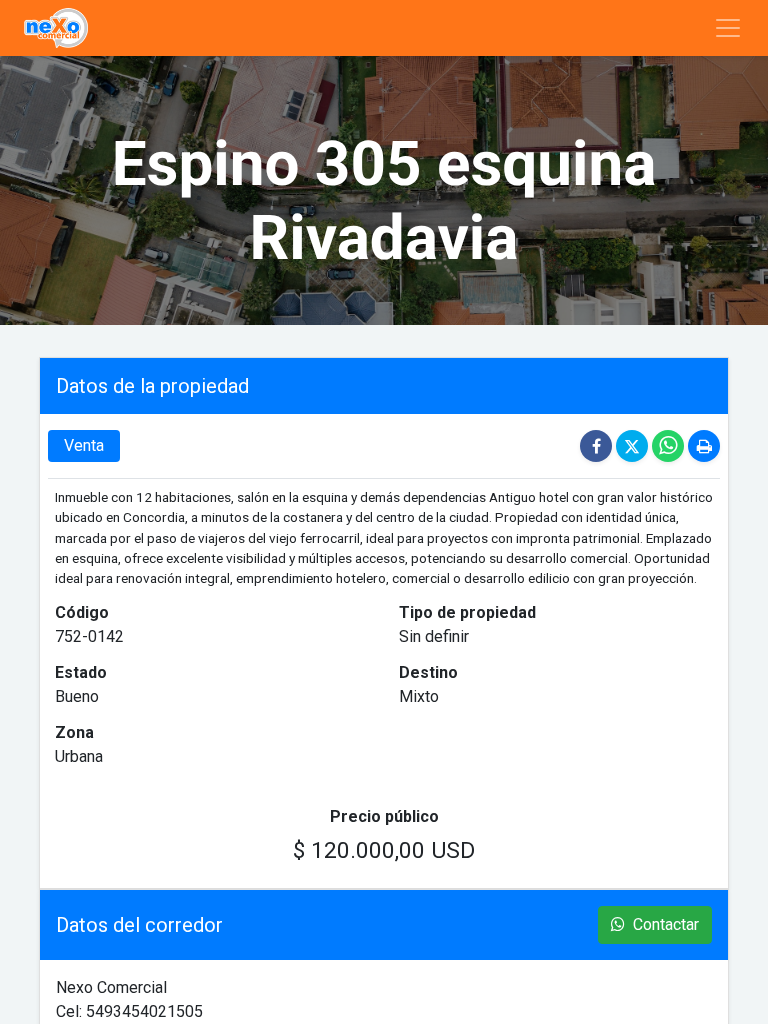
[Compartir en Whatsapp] (670, 444)
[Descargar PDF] (704, 444)
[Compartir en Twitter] (634, 444)
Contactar (664, 924)
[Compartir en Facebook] (598, 444)
